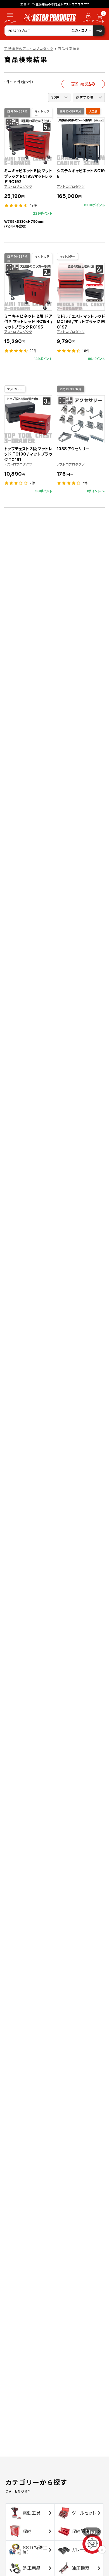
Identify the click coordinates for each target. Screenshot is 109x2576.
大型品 (93, 111)
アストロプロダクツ (18, 187)
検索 (99, 31)
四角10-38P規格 (17, 113)
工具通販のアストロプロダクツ (29, 49)
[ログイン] (88, 19)
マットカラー (42, 113)
